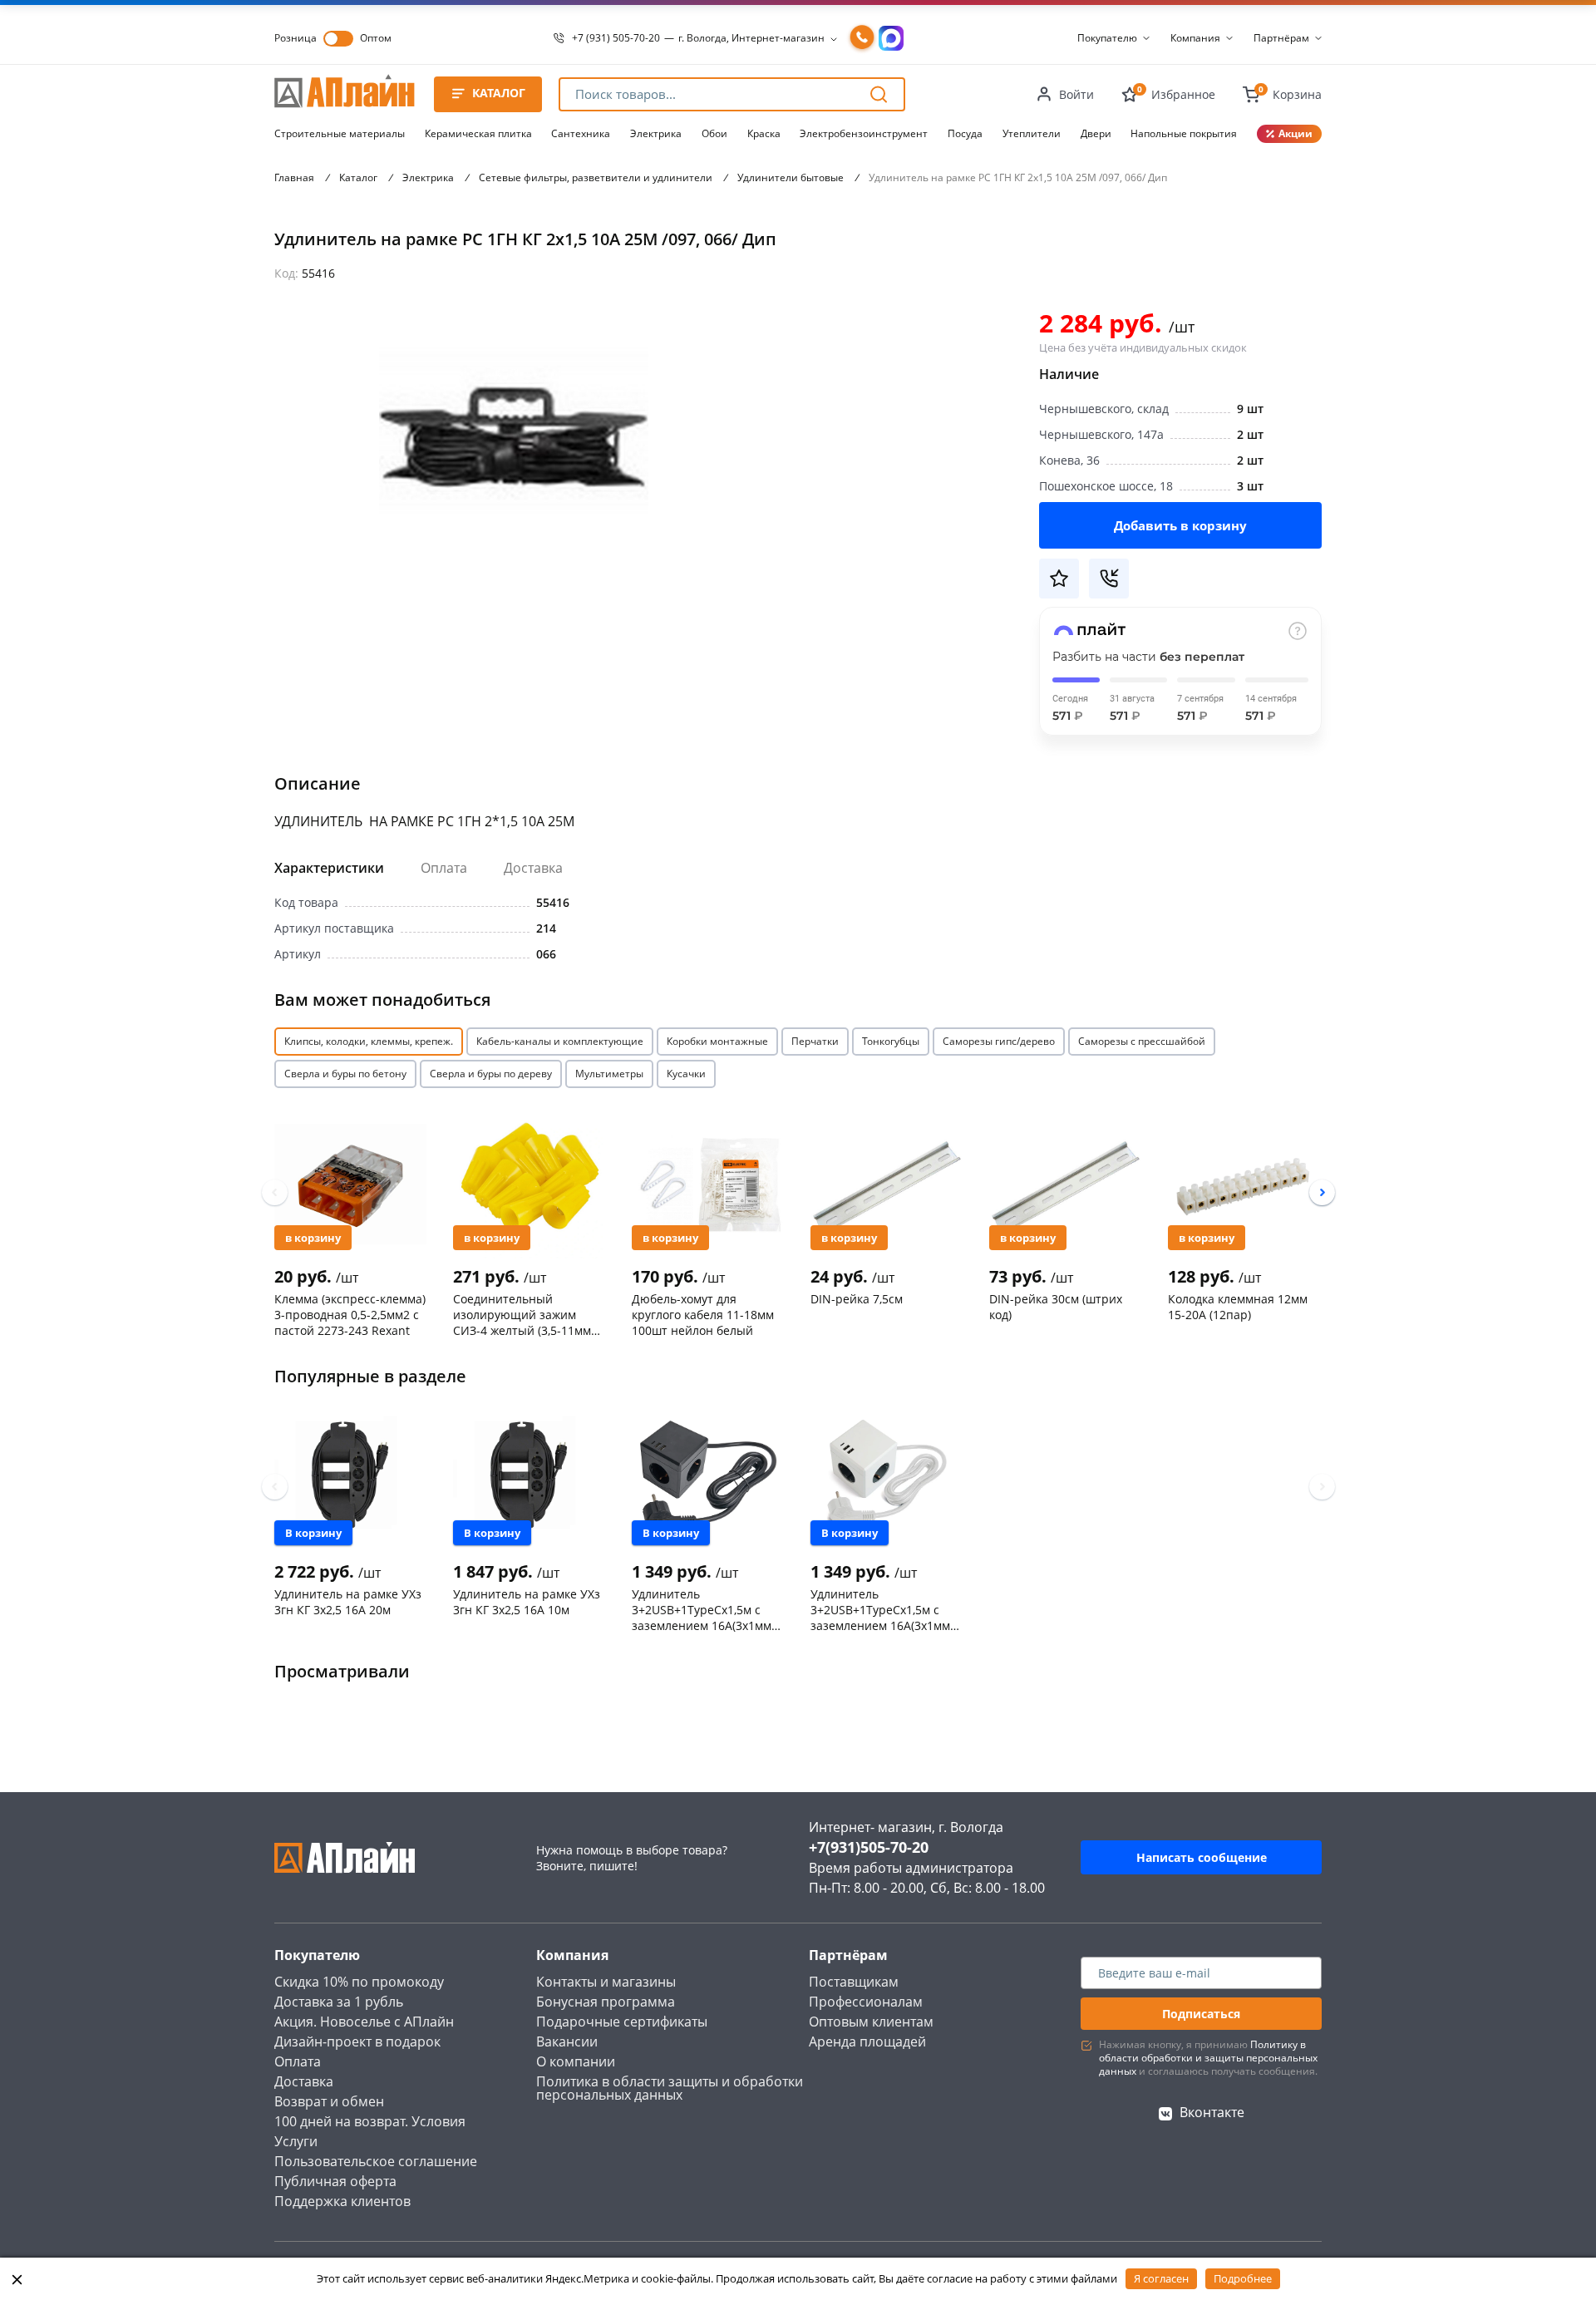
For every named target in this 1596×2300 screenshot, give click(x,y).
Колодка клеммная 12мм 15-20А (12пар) (1238, 1307)
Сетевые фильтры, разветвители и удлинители (596, 177)
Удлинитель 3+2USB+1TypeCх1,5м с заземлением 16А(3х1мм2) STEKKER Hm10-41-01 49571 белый (885, 1609)
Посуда (965, 133)
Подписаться (1201, 2014)
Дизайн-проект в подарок (357, 2041)
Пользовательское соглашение (376, 2161)
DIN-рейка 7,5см (857, 1299)
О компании (576, 2061)
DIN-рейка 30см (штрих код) (1056, 1307)
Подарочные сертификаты (622, 2022)
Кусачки (686, 1074)
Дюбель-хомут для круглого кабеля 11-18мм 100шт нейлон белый (703, 1314)
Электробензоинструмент (864, 133)
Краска (764, 133)
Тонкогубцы (891, 1041)
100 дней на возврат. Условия (370, 2121)
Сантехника (581, 133)
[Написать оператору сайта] (891, 38)
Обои (714, 133)
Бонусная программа (606, 2002)
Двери (1096, 133)
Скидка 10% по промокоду (359, 1982)
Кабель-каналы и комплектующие (560, 1041)
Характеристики (329, 868)
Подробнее (1243, 2278)
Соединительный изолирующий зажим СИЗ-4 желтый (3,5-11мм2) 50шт (527, 1314)
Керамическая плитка (478, 133)
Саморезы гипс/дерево (999, 1041)
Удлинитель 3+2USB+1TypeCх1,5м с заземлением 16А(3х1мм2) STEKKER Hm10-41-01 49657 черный (707, 1609)
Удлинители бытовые (791, 177)
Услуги (296, 2141)
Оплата (444, 868)
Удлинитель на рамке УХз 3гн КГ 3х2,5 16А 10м (527, 1602)
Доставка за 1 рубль (339, 2002)
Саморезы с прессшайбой (1142, 1041)
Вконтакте (1212, 2112)
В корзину (313, 1238)
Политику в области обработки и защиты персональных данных (1208, 2058)
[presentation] (275, 1192)
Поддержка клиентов (342, 2201)
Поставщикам (854, 1982)
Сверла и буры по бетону (345, 1074)
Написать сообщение (1202, 1857)
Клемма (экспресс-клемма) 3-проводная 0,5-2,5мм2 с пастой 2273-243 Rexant (350, 1314)
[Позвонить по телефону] (862, 38)
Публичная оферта (335, 2181)
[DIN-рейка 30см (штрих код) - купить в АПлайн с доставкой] (1065, 1184)
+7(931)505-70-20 (869, 1847)
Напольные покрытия (1184, 133)
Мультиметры (609, 1074)
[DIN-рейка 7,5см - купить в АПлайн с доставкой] (887, 1184)
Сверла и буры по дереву (491, 1074)
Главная (294, 177)
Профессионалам (866, 2002)
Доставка (533, 868)
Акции (1296, 133)
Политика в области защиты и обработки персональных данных (670, 2088)
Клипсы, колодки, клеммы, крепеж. (369, 1041)
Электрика (656, 133)
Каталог (358, 177)
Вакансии (567, 2041)
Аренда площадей (867, 2041)
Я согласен (1161, 2278)
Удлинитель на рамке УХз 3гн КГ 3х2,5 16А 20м (348, 1602)
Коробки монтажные (717, 1041)
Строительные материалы (340, 133)
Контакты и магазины (606, 1982)
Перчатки (815, 1041)
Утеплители (1032, 133)
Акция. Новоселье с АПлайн (364, 2022)
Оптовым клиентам (871, 2022)
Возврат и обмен (329, 2101)
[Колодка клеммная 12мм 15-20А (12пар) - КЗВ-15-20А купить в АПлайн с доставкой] (1244, 1184)
